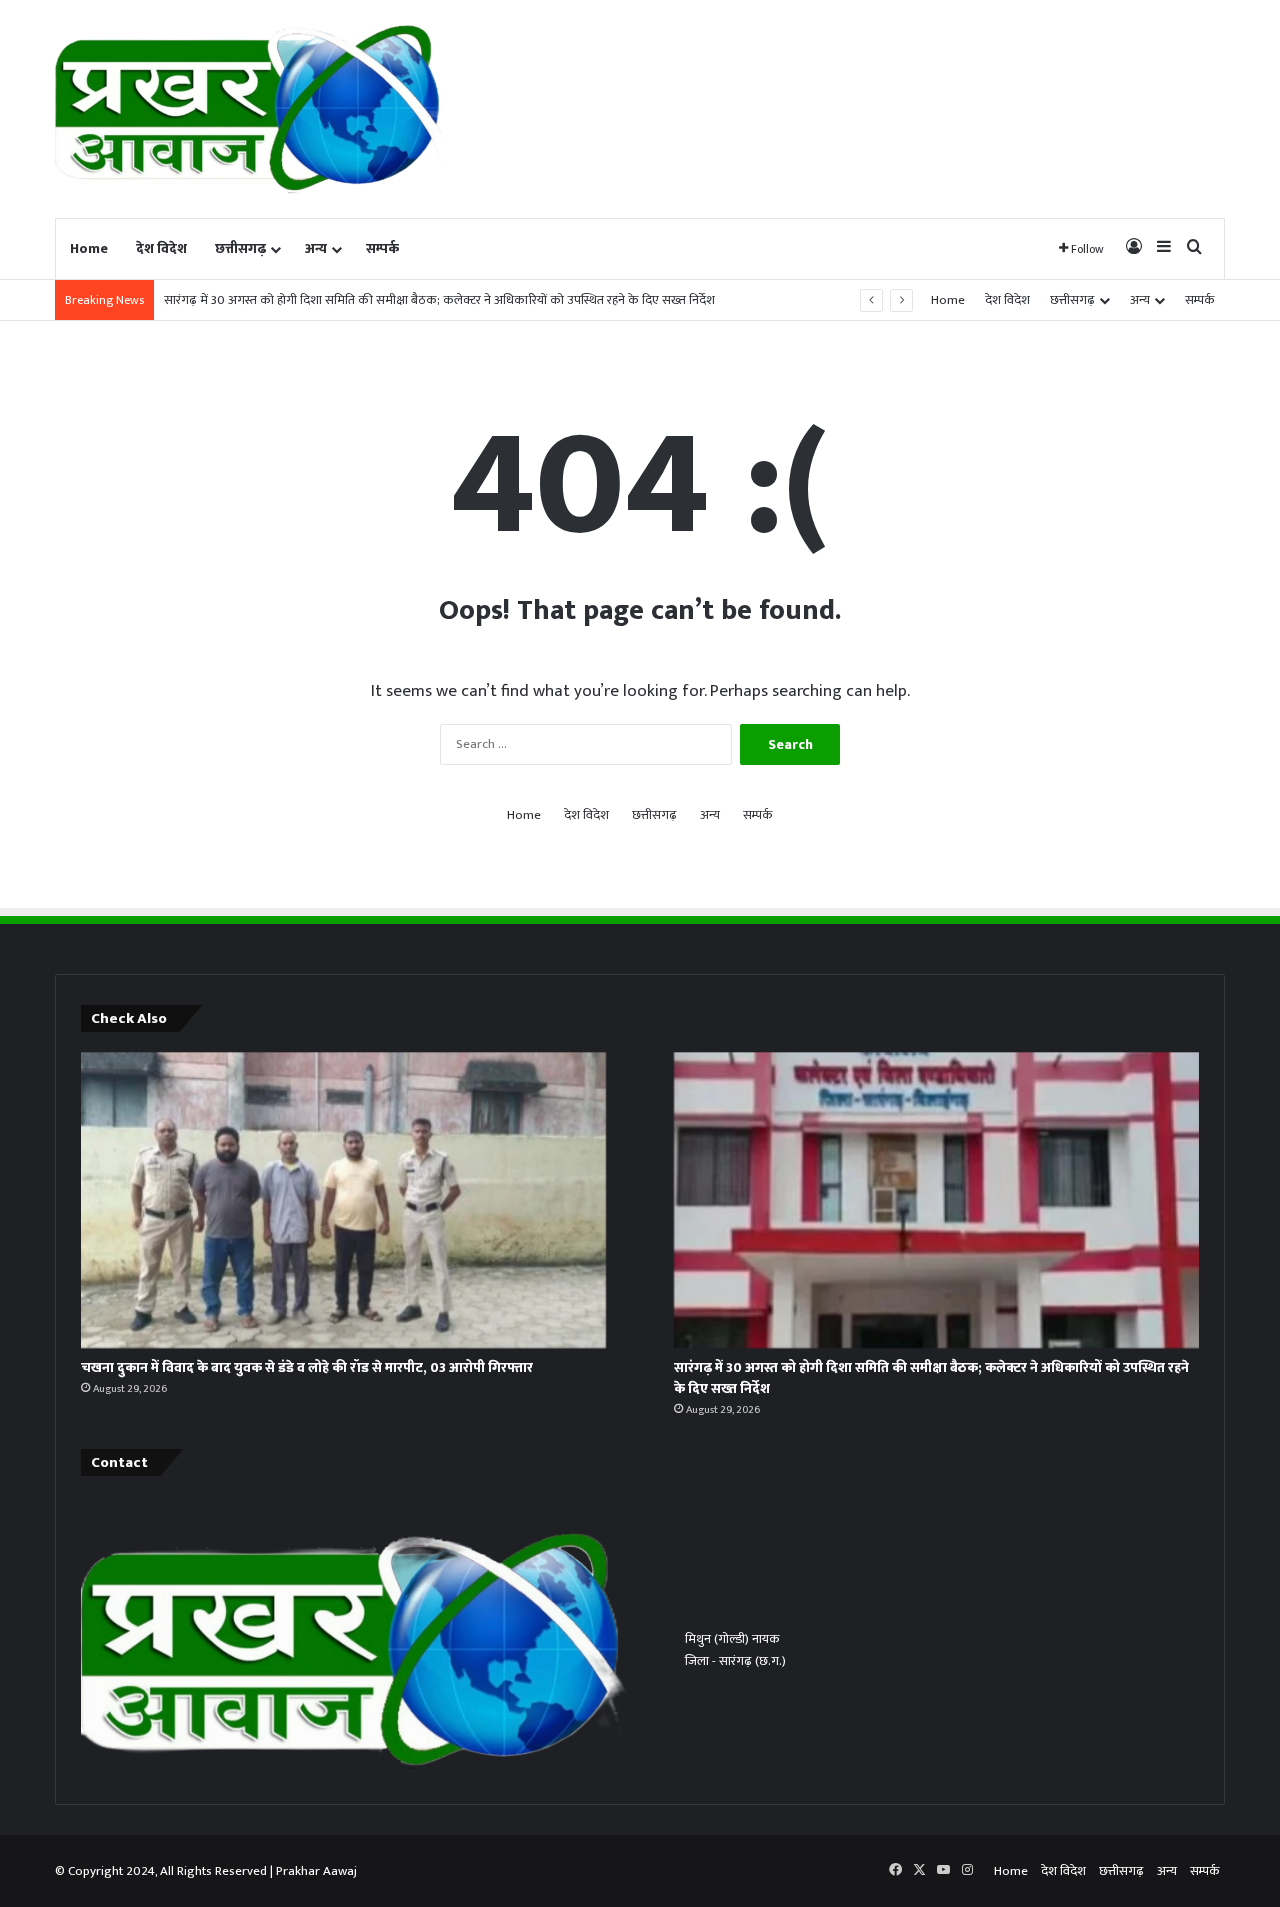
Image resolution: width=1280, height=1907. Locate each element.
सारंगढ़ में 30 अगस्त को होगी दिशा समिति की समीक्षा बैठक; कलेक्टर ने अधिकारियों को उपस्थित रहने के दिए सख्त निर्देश (439, 300)
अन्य (316, 248)
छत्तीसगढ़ (240, 248)
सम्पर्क (382, 248)
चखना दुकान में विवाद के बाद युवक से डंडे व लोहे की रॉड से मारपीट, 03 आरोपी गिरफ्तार (307, 1367)
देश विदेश (161, 248)
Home (89, 248)
